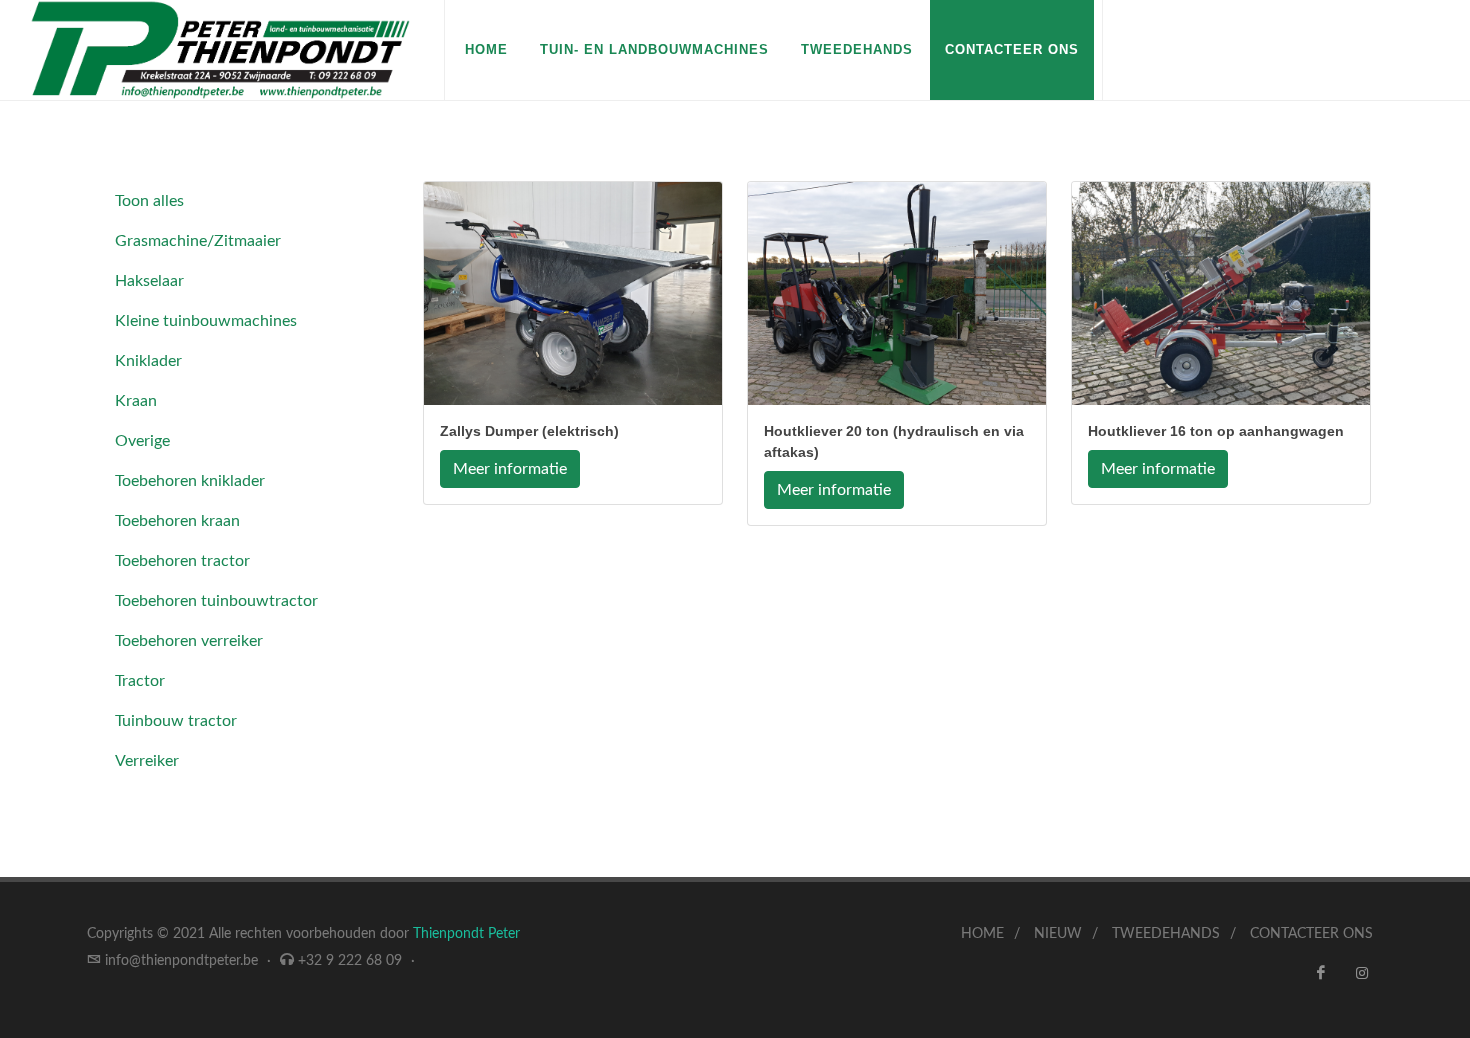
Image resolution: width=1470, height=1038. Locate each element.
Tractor (140, 681)
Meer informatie (510, 469)
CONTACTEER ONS (1012, 49)
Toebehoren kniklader (190, 481)
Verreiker (147, 761)
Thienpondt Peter (466, 934)
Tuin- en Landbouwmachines (654, 49)
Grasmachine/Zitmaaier (198, 241)
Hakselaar (149, 281)
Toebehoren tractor (182, 561)
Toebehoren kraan (177, 521)
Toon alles (149, 201)
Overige (142, 441)
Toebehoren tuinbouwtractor (216, 601)
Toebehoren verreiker (189, 641)
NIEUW (1058, 934)
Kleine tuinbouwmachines (206, 321)
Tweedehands (857, 49)
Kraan (136, 401)
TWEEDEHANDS (1166, 934)
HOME (486, 49)
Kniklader (148, 361)
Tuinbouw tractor (176, 721)
